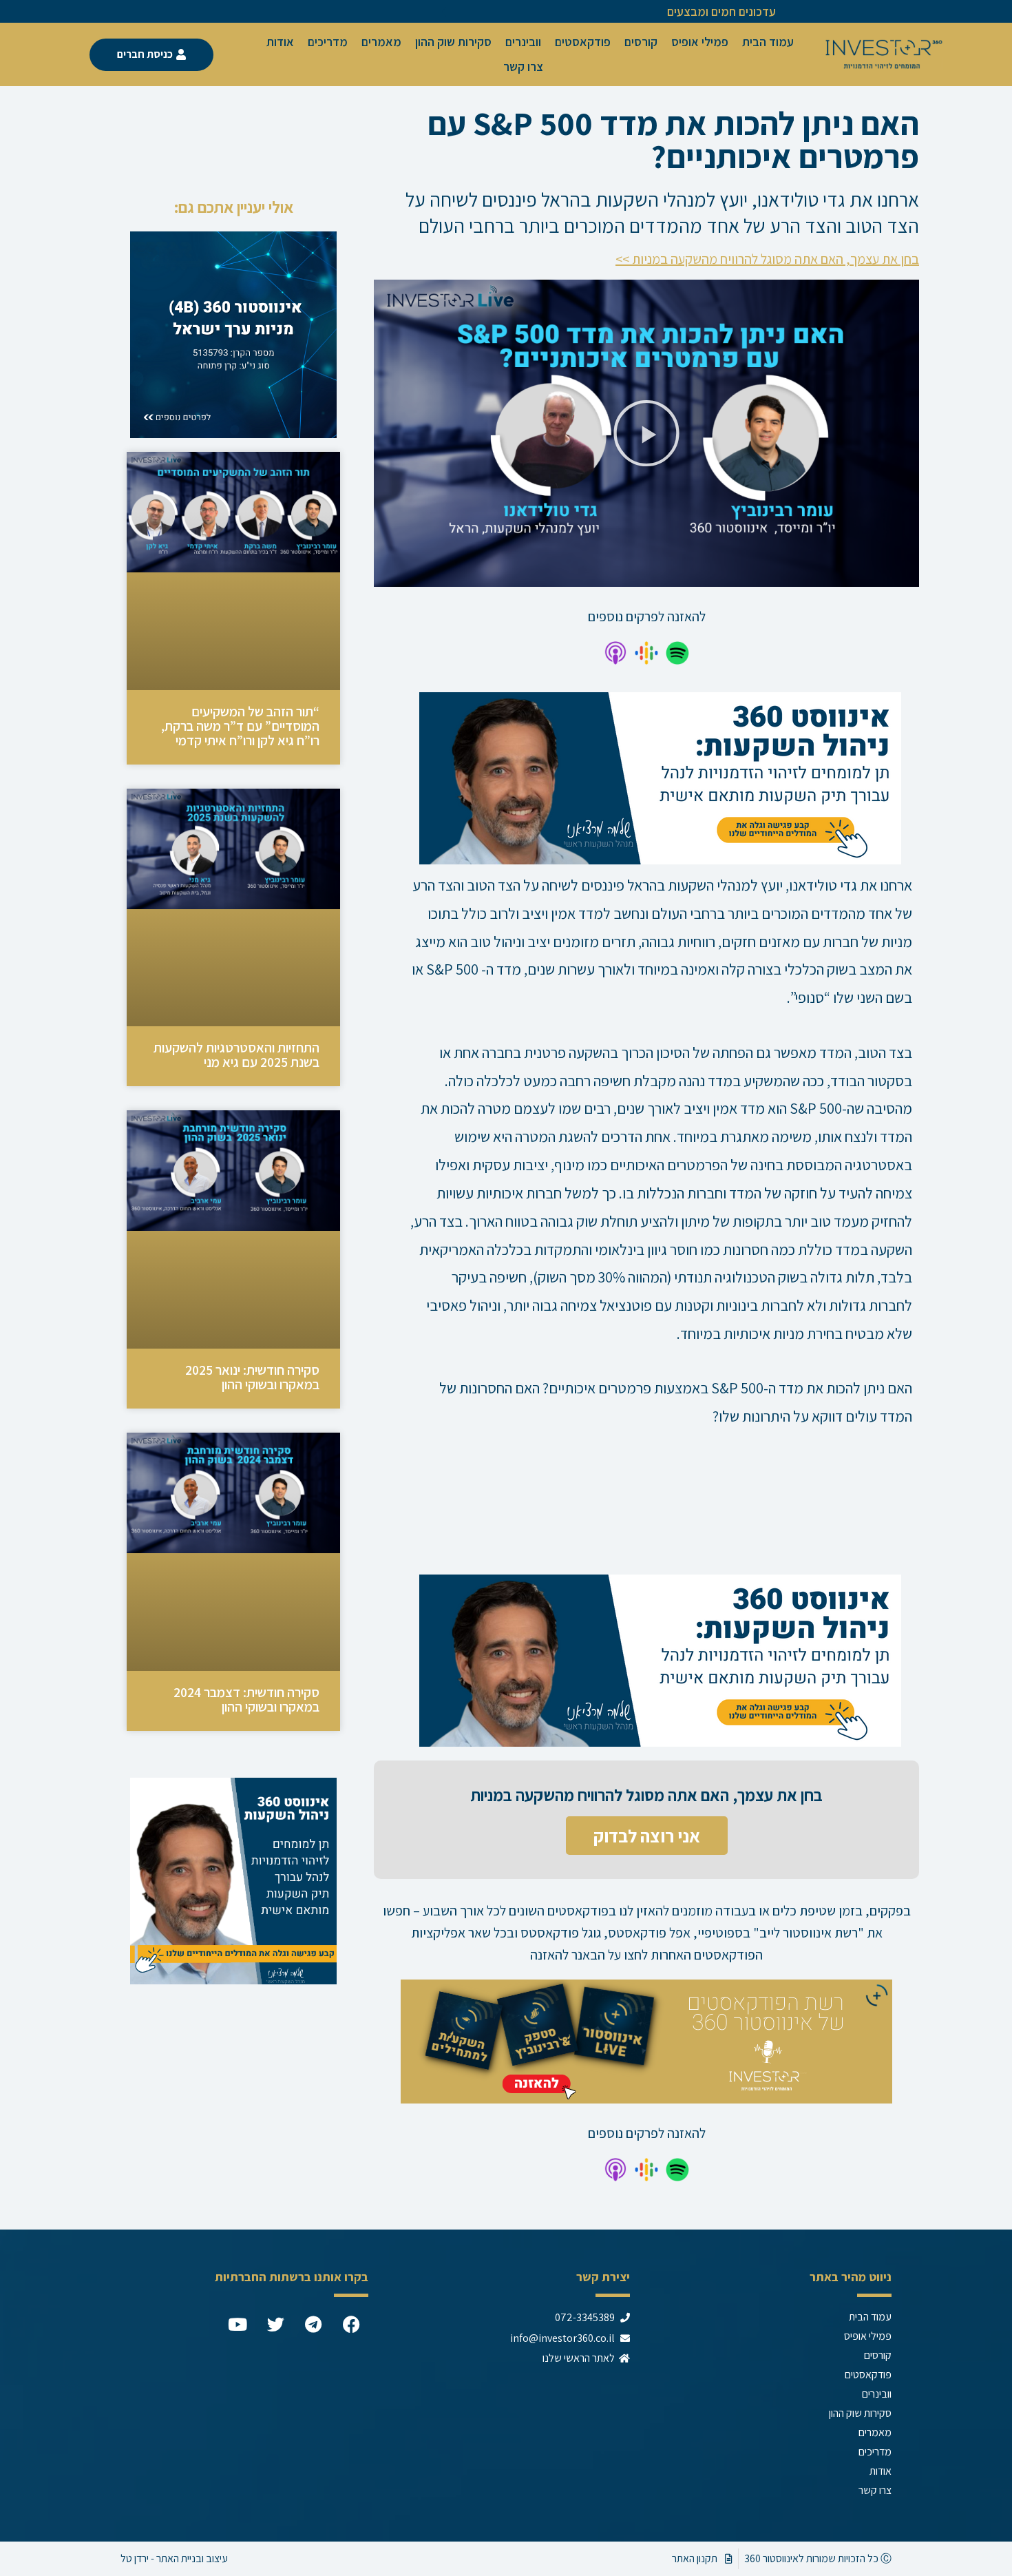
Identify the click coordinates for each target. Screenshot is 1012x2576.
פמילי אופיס (700, 42)
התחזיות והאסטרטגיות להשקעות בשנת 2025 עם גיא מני (236, 1055)
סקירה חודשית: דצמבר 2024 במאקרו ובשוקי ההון (246, 1700)
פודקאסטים (583, 42)
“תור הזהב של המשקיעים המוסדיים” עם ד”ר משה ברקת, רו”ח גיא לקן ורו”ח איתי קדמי (240, 726)
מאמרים (381, 42)
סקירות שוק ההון (453, 42)
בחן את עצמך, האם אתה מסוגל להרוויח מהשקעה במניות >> (767, 259)
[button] (646, 433)
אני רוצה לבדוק (647, 1836)
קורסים (641, 42)
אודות (280, 42)
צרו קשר (523, 66)
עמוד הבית (768, 42)
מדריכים (328, 42)
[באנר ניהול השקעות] (660, 777)
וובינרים (523, 42)
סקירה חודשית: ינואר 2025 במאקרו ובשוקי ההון (252, 1377)
